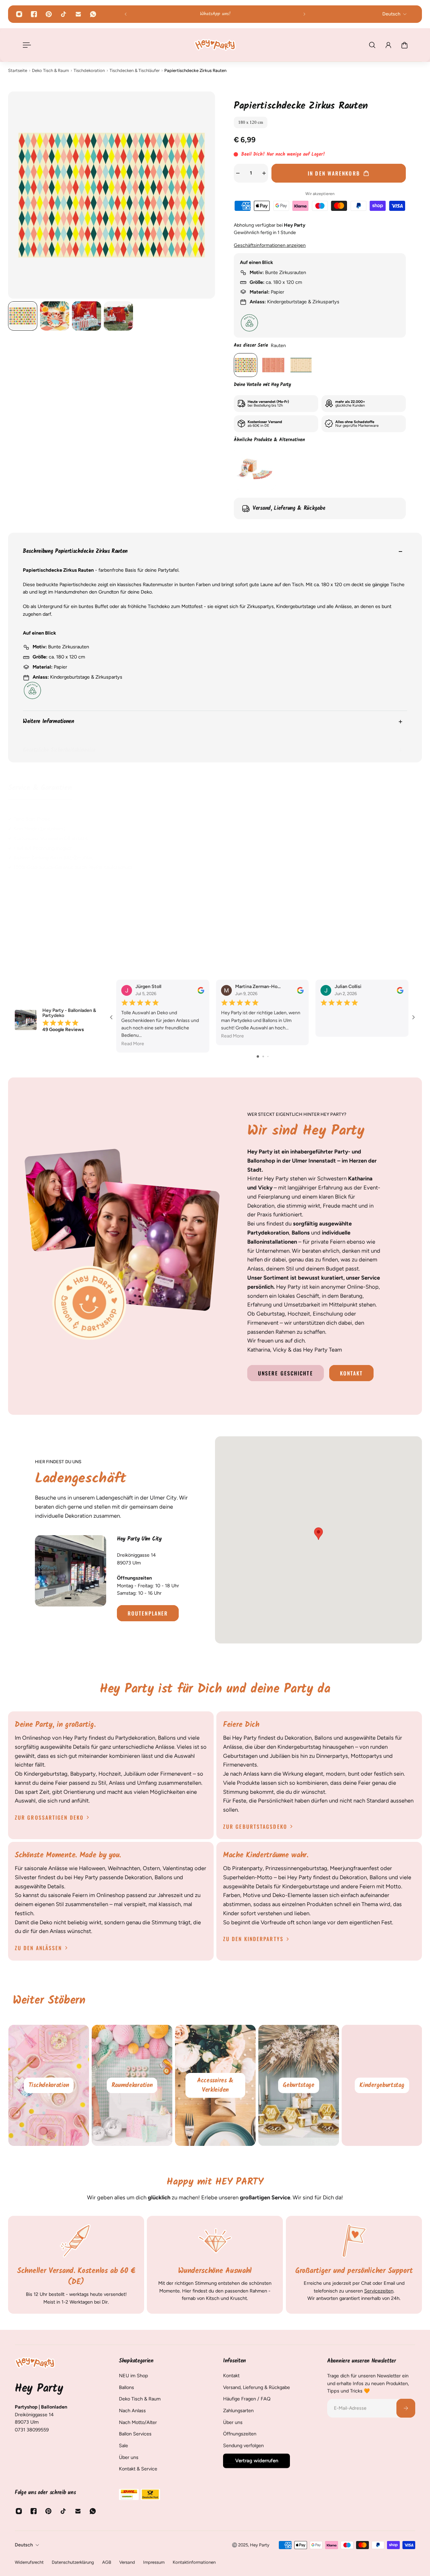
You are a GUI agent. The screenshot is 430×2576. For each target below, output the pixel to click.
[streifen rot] (273, 365)
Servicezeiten (378, 2290)
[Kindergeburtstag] (382, 2085)
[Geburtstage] (299, 2085)
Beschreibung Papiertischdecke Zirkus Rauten (75, 552)
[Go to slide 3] (268, 1056)
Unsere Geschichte (286, 1373)
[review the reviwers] (201, 990)
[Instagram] (19, 14)
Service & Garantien (40, 788)
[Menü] (26, 45)
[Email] (78, 14)
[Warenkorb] (404, 45)
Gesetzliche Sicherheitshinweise (59, 750)
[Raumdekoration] (132, 2085)
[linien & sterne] (301, 365)
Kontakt (352, 1373)
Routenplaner (148, 1613)
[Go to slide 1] (258, 1056)
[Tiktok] (63, 14)
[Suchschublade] (372, 45)
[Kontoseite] (388, 45)
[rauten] (246, 365)
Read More (133, 1044)
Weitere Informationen (49, 722)
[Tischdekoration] (49, 2085)
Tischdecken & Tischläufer (135, 70)
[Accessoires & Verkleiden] (215, 2085)
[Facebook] (34, 14)
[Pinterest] (49, 14)
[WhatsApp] (93, 14)
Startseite (18, 70)
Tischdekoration (89, 70)
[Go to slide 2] (263, 1056)
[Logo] (215, 45)
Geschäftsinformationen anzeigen (270, 245)
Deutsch (24, 2545)
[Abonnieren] (406, 2408)
